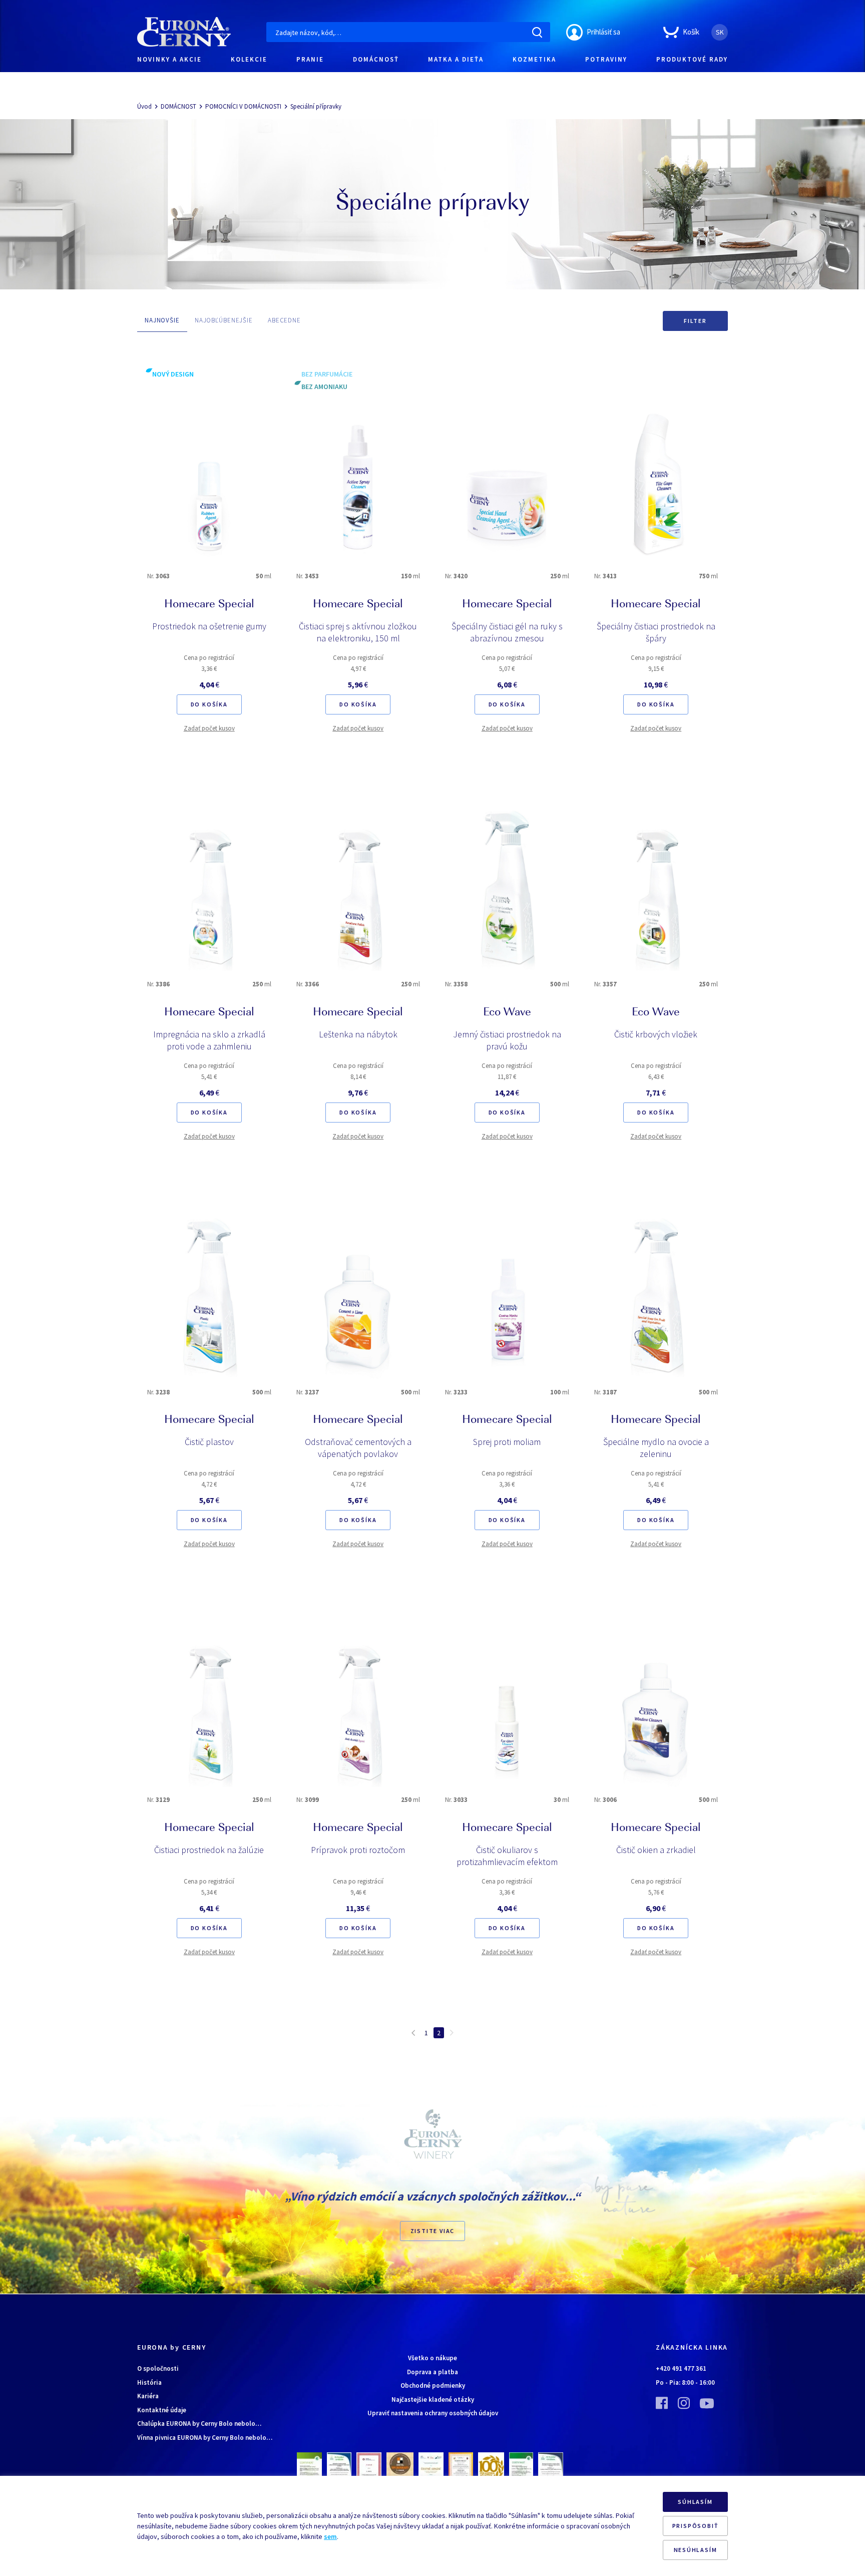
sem (330, 2536)
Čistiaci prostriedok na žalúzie (209, 1850)
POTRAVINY (606, 59)
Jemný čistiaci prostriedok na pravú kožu (507, 1040)
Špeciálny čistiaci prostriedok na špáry (656, 632)
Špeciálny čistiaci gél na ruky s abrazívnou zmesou (507, 632)
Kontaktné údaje (162, 2410)
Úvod (144, 106)
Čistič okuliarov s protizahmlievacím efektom (507, 1856)
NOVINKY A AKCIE (169, 59)
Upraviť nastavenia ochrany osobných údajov (433, 2413)
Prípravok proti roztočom (358, 1850)
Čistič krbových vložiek (656, 1034)
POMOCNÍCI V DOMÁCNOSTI (243, 106)
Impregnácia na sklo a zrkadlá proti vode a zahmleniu (209, 1040)
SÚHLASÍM (695, 2502)
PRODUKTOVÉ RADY (692, 59)
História (149, 2382)
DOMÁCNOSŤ (376, 59)
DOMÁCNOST (178, 106)
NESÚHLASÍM (696, 2550)
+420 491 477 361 (681, 2368)
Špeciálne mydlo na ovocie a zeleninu (656, 1448)
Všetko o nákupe (432, 2358)
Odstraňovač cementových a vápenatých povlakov (358, 1448)
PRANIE (310, 59)
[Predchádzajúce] (413, 2032)
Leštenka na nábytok (358, 1034)
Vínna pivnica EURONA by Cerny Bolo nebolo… (205, 2438)
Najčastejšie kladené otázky (433, 2400)
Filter (695, 321)
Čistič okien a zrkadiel (656, 1850)
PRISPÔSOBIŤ (696, 2526)
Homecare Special (209, 605)
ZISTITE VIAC (433, 2231)
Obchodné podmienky (433, 2385)
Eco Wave (507, 1013)
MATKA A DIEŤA (456, 59)
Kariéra (148, 2396)
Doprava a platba (432, 2372)
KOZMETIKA (534, 59)
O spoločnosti (158, 2368)
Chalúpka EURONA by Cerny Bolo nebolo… (199, 2424)
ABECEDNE (284, 320)
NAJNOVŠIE (162, 320)
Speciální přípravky (316, 106)
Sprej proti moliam (507, 1442)
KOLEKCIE (249, 59)
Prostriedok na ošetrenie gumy (209, 626)
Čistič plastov (209, 1442)
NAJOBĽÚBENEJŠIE (224, 320)
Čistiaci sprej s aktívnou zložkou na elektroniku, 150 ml (358, 632)
